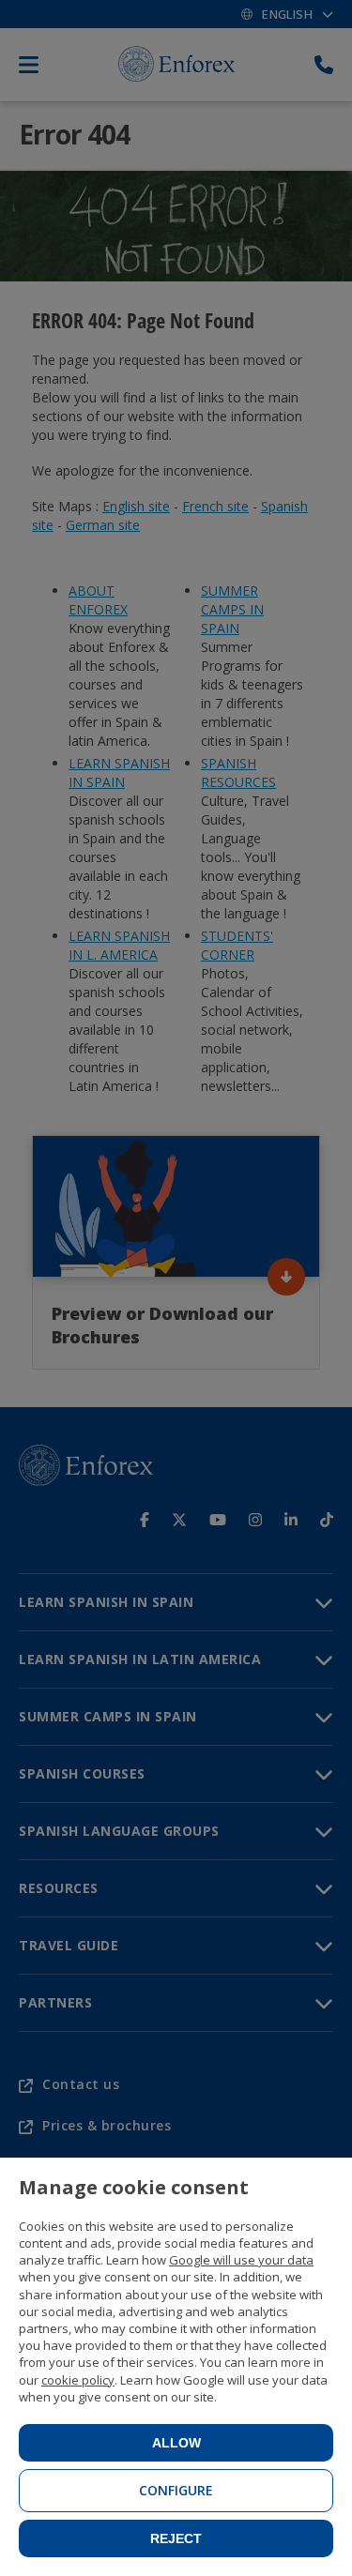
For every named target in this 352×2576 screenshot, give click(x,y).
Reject (176, 2538)
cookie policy (78, 2380)
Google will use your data (241, 2260)
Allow (176, 2443)
